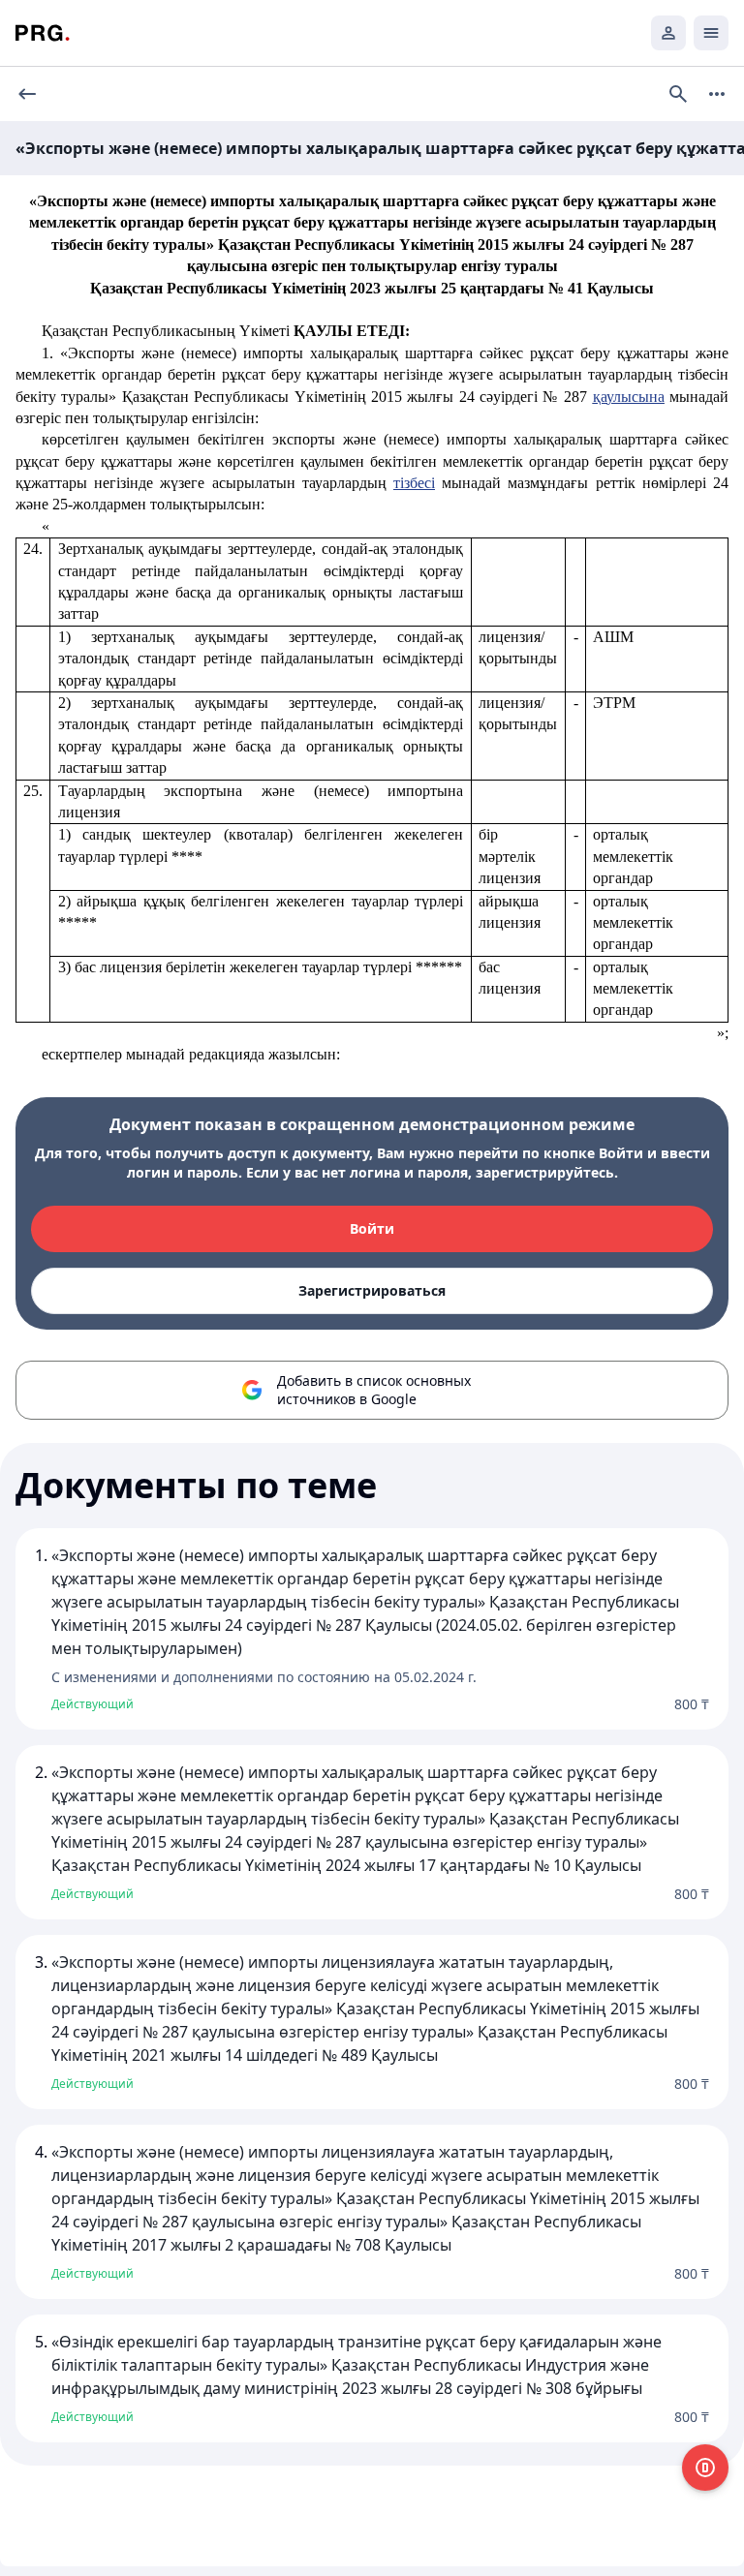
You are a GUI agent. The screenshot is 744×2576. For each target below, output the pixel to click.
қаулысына (629, 397)
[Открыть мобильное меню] (711, 33)
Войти (372, 1228)
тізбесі (414, 483)
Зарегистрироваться (372, 1290)
